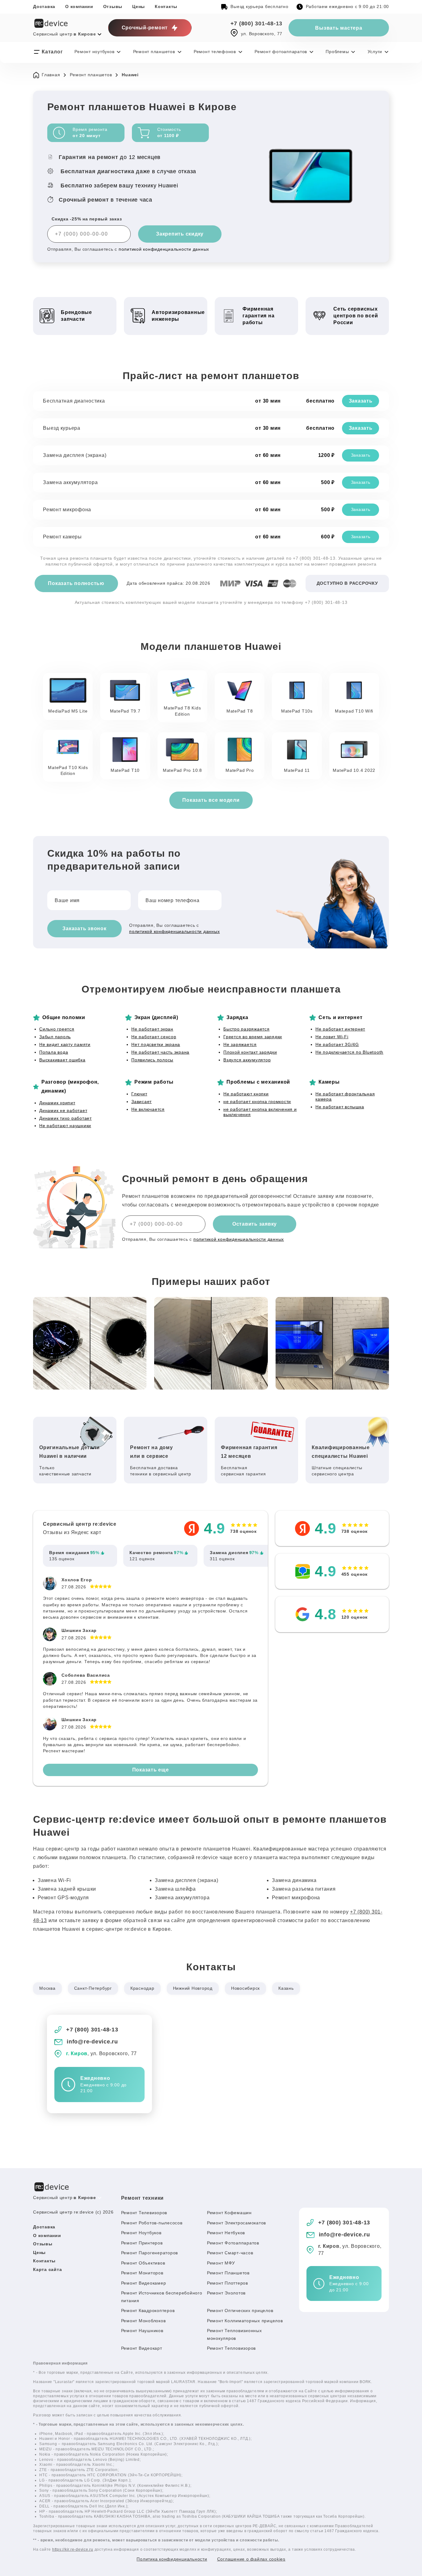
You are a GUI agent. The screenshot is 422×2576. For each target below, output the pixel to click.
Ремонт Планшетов (228, 2273)
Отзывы (113, 6)
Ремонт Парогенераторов (150, 2253)
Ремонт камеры (62, 537)
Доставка (44, 6)
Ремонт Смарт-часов (230, 2253)
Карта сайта (47, 2269)
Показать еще (151, 1770)
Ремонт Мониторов (142, 2273)
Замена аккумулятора (70, 482)
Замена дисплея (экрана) (75, 455)
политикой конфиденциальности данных (164, 249)
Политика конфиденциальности (172, 2559)
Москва (47, 1988)
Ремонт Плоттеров (228, 2283)
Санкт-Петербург (93, 1988)
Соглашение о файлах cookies (251, 2559)
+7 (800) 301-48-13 (257, 23)
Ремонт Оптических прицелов (240, 2310)
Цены (139, 6)
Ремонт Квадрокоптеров (148, 2310)
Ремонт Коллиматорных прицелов (245, 2321)
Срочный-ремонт (145, 28)
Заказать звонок (84, 928)
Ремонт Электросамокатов (236, 2223)
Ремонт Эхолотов (226, 2293)
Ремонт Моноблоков (143, 2321)
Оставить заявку (255, 1224)
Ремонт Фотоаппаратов (233, 2243)
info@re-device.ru (92, 2042)
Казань (286, 1988)
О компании (79, 6)
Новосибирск (245, 1988)
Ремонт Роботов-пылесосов (152, 2223)
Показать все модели (211, 800)
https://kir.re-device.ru (73, 2549)
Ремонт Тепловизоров (231, 2348)
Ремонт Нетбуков (226, 2233)
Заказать (361, 401)
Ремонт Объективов (143, 2263)
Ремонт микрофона (67, 510)
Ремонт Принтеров (142, 2243)
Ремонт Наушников (142, 2331)
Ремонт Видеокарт (142, 2348)
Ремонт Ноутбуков (141, 2233)
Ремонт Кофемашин (229, 2213)
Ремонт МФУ (221, 2263)
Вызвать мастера (339, 28)
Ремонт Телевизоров (144, 2213)
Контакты (166, 6)
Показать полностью (76, 583)
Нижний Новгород (193, 1988)
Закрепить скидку (180, 234)
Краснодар (142, 1988)
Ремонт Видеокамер (144, 2283)
